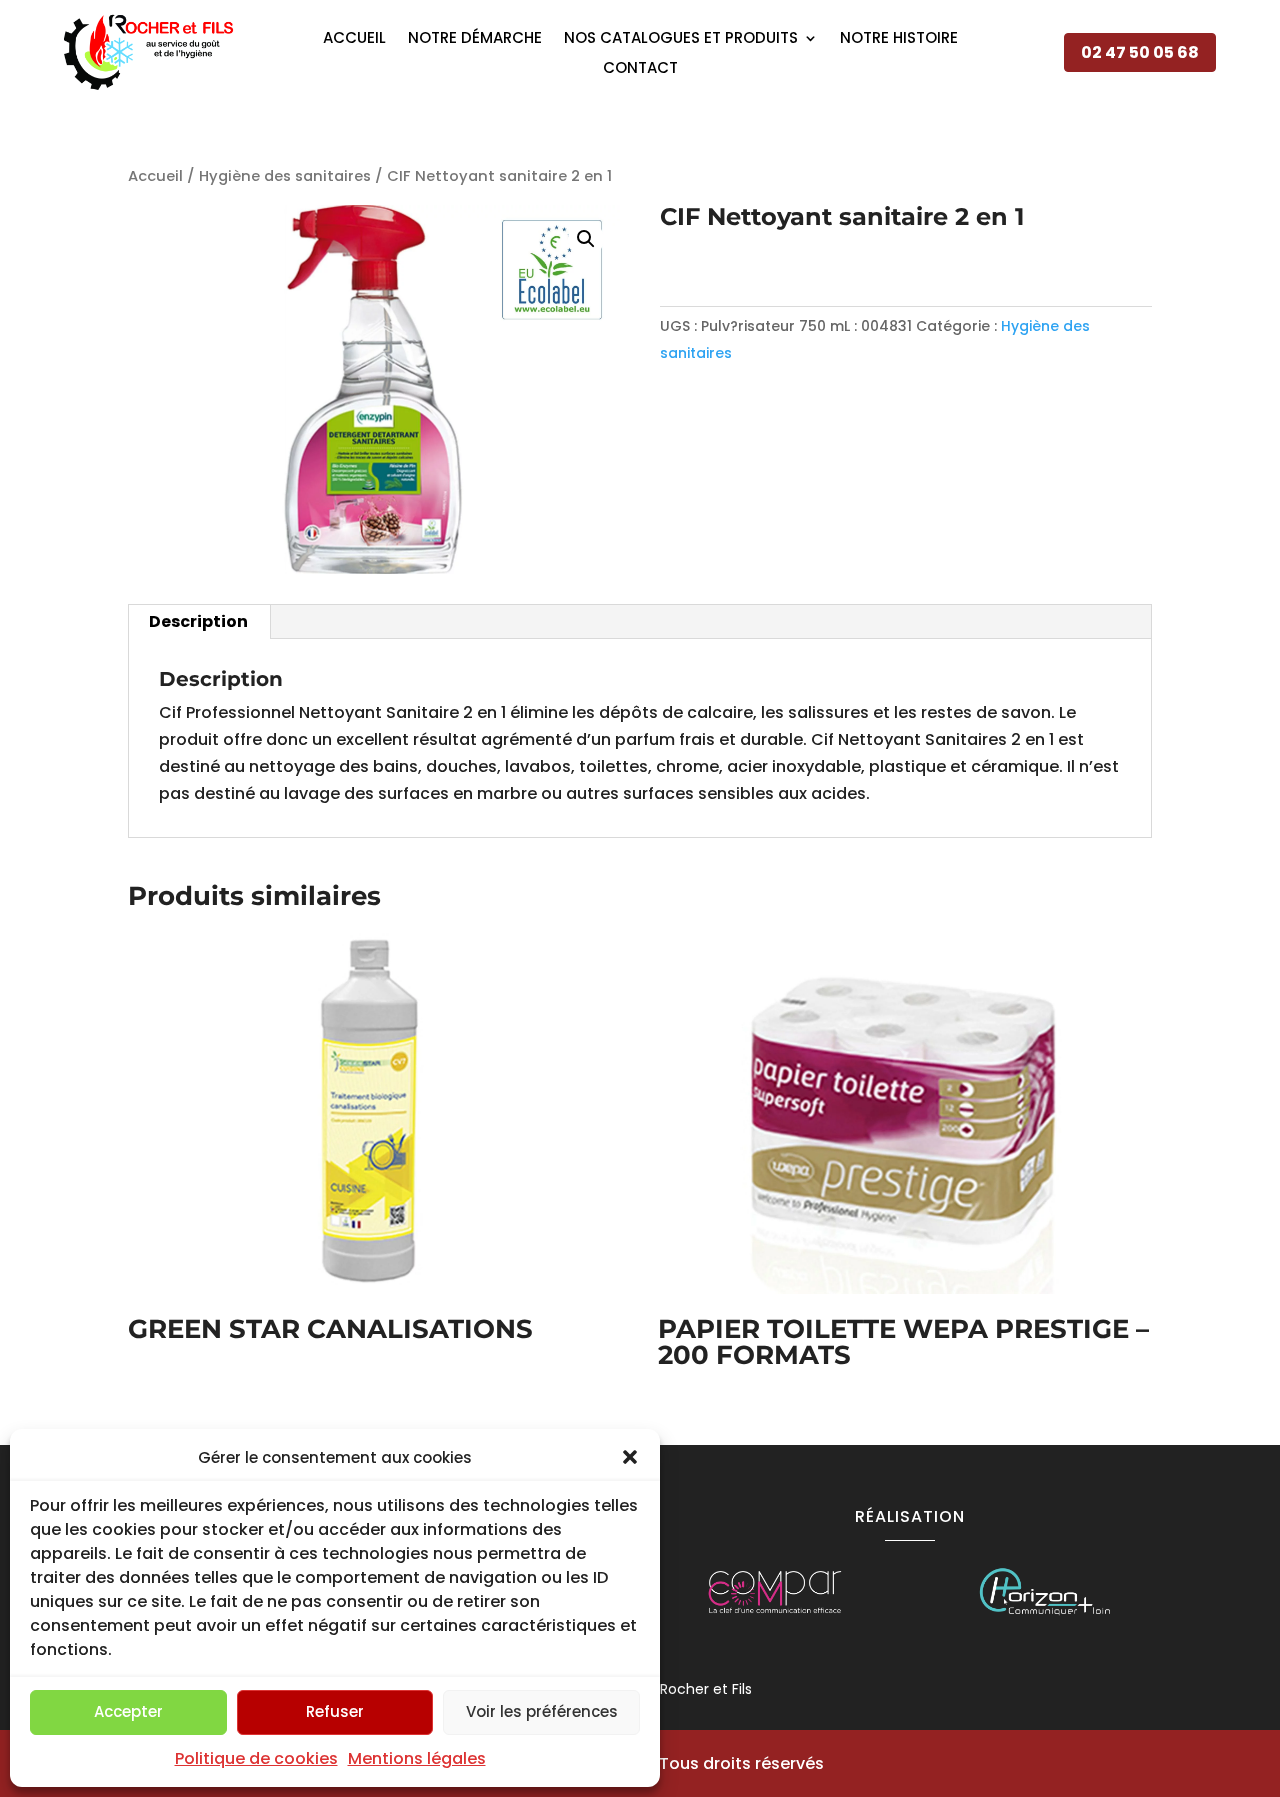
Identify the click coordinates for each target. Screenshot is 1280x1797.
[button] (630, 1457)
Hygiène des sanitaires (285, 176)
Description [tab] (198, 621)
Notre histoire (899, 39)
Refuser (335, 1711)
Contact (640, 69)
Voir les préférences (542, 1711)
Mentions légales (417, 1758)
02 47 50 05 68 (1140, 52)
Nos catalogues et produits (681, 39)
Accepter (128, 1711)
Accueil (354, 39)
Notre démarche (475, 39)
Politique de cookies (256, 1758)
